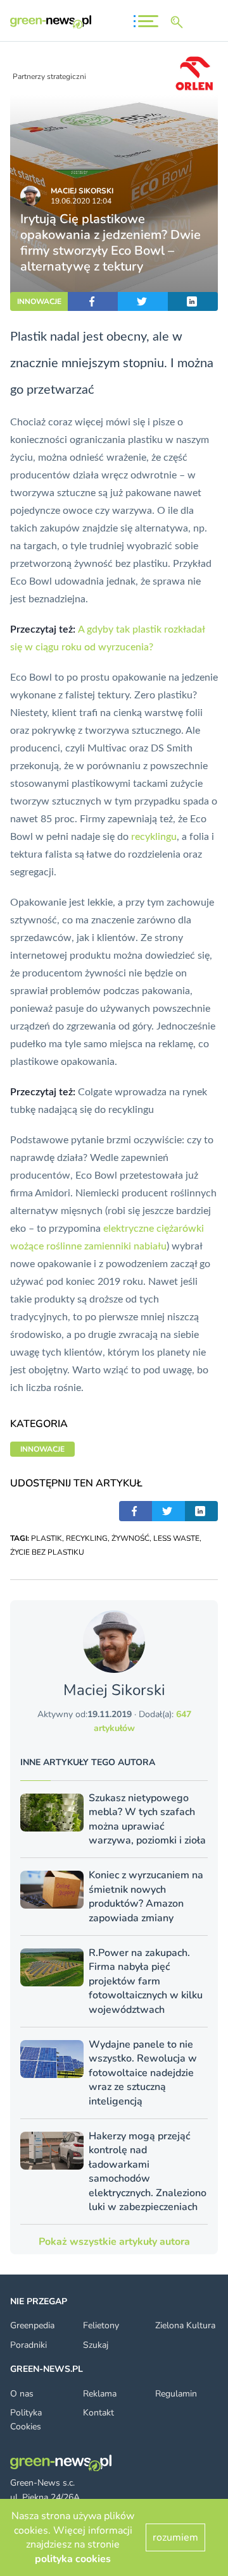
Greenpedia (32, 2325)
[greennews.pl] (51, 22)
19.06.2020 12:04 (81, 201)
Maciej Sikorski (82, 191)
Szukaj (96, 2345)
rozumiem (175, 2537)
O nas (22, 2394)
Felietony (101, 2325)
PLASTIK (47, 1538)
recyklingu (154, 837)
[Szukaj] (179, 22)
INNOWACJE (39, 301)
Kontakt (98, 2413)
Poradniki (28, 2345)
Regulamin (176, 2394)
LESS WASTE (176, 1538)
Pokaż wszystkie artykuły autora (114, 2242)
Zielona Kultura (185, 2325)
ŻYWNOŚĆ (130, 1538)
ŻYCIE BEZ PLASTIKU (47, 1552)
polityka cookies (73, 2559)
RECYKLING (87, 1538)
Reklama (100, 2394)
